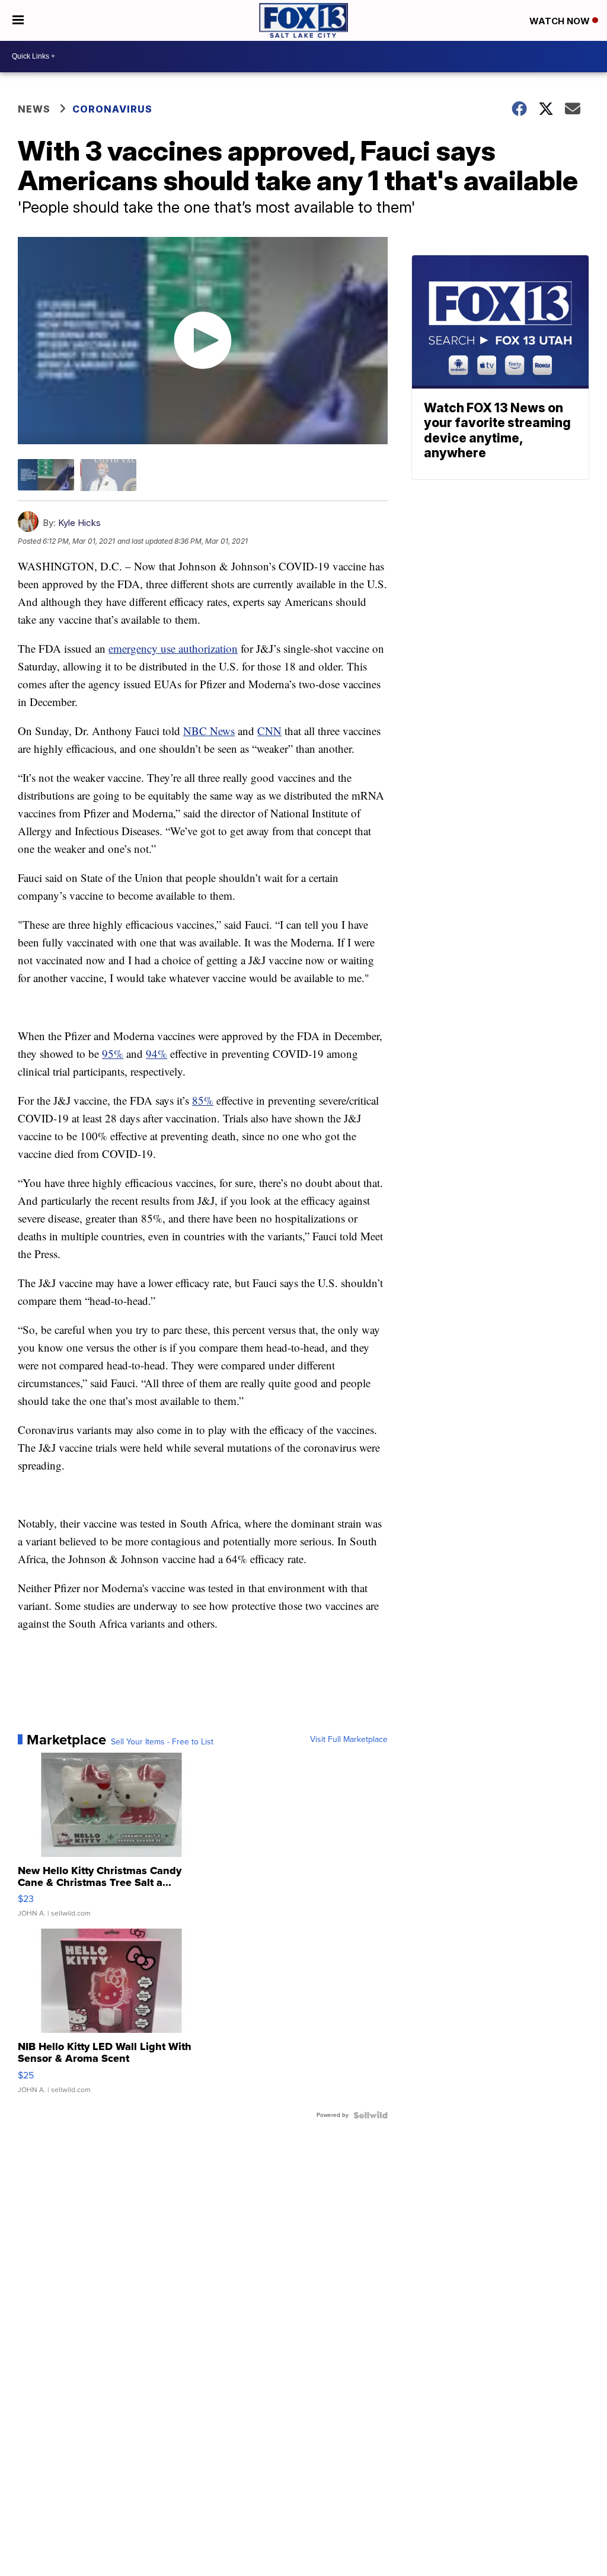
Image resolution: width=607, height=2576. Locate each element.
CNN (269, 731)
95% (113, 1053)
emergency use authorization (173, 648)
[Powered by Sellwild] (370, 2115)
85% (203, 1100)
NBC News (209, 731)
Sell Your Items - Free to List (162, 1742)
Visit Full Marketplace (349, 1740)
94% (156, 1053)
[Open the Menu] (18, 20)
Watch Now (561, 21)
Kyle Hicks (79, 523)
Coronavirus (112, 109)
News (34, 109)
